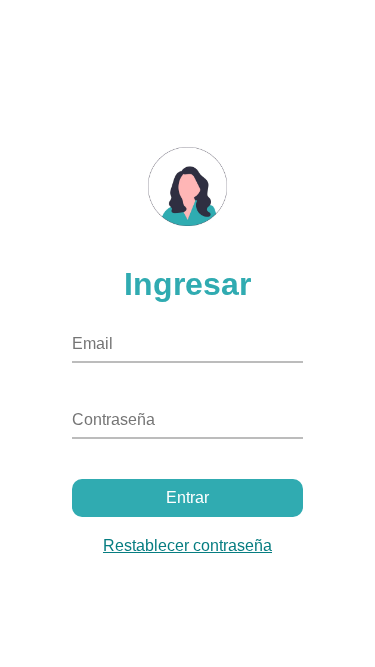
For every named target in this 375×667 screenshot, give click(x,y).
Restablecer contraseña (187, 545)
